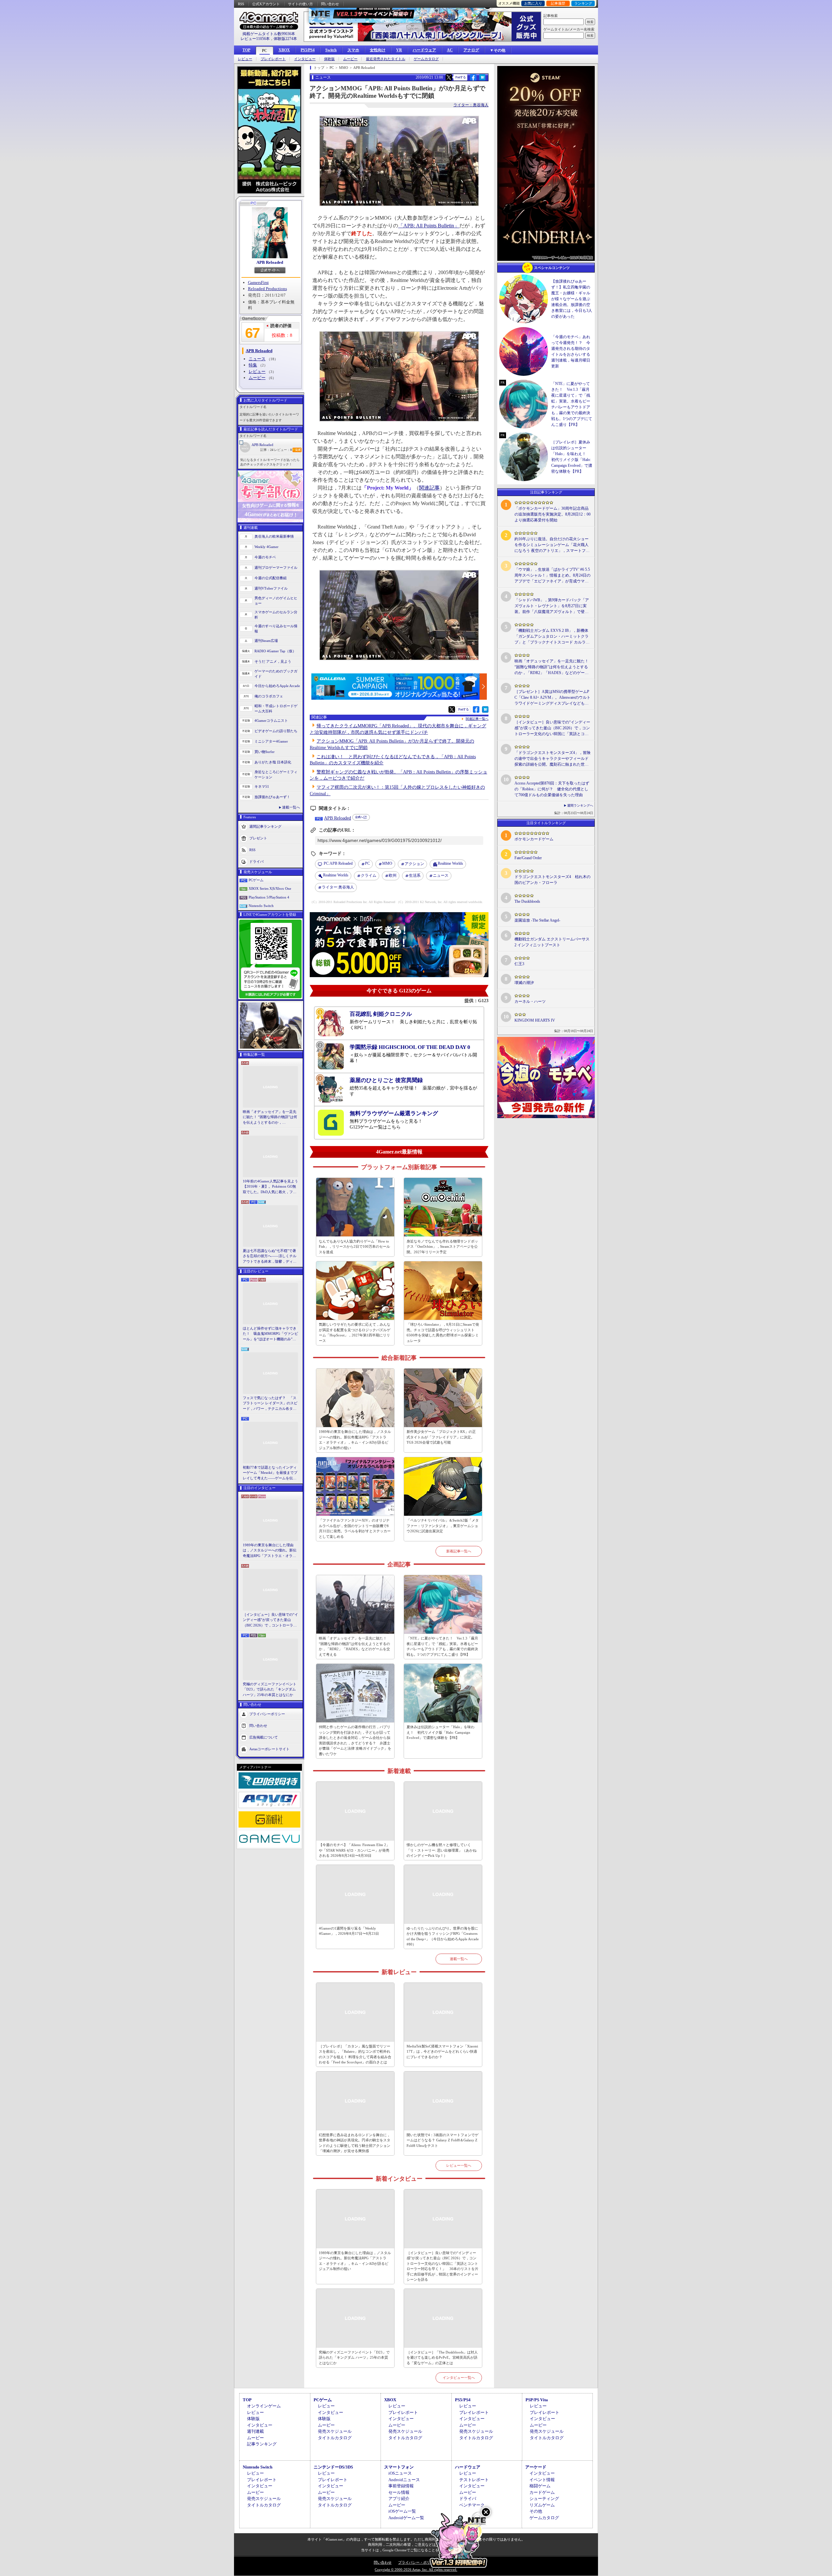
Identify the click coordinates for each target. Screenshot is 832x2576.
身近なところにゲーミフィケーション (276, 775)
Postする (461, 77)
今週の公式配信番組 (271, 578)
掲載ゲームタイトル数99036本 (269, 34)
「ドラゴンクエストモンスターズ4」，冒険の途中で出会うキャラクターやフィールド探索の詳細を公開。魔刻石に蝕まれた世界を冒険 (552, 759)
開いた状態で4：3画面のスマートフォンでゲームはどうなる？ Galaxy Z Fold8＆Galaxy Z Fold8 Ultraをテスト (442, 2140)
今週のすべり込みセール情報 (276, 629)
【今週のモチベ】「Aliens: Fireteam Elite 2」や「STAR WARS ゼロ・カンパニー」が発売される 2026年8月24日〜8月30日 (354, 1850)
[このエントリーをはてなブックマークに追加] (482, 80)
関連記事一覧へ (477, 719)
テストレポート (474, 2480)
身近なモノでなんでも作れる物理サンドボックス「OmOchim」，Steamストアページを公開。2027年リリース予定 (442, 1247)
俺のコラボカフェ (269, 696)
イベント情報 (542, 2480)
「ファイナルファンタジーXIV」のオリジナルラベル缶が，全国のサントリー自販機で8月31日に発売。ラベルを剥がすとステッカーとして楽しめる (355, 1528)
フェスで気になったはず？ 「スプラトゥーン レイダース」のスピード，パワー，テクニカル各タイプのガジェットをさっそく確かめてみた (270, 1404)
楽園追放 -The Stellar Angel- (537, 920)
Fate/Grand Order (528, 858)
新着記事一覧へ (459, 1551)
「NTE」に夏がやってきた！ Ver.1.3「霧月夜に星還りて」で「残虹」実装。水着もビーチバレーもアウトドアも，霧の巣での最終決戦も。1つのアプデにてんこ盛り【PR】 (442, 1646)
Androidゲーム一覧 (406, 2518)
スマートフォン (399, 2467)
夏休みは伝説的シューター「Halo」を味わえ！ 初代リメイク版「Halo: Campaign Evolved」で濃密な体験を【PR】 (441, 1732)
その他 (536, 2511)
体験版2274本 (285, 39)
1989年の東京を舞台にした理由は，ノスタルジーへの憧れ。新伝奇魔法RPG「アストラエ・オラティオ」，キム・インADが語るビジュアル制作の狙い (270, 1551)
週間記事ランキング (265, 826)
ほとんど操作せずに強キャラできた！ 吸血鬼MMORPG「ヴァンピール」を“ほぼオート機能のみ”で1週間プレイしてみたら (270, 1334)
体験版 (329, 59)
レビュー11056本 (255, 39)
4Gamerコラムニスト (271, 721)
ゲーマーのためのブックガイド (276, 674)
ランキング (583, 3)
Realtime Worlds (450, 863)
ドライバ (256, 861)
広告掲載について (264, 1737)
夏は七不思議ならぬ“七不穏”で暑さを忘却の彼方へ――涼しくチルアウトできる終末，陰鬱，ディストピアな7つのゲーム (270, 1256)
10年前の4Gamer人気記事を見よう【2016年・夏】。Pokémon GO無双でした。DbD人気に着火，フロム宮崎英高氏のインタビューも (270, 1187)
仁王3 (519, 964)
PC (265, 51)
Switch (331, 50)
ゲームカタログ (426, 59)
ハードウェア (424, 50)
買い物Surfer (265, 752)
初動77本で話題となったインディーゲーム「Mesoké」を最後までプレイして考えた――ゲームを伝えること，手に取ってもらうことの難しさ (270, 1473)
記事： (267, 450)
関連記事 (429, 488)
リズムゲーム (542, 2505)
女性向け (378, 50)
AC (450, 50)
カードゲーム (542, 2492)
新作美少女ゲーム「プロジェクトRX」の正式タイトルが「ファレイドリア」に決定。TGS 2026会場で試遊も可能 (441, 1437)
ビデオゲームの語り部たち (276, 731)
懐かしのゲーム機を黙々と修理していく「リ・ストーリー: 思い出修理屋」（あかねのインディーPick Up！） (442, 1850)
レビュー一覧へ (459, 2165)
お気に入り (533, 3)
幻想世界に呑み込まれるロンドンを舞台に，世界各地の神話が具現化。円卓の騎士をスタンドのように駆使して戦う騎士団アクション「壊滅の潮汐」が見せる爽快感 (355, 2143)
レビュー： (283, 450)
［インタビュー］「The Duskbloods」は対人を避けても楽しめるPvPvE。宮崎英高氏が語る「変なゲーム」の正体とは (442, 2358)
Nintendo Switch (261, 906)
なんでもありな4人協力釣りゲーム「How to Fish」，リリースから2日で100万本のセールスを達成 (354, 1247)
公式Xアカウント (266, 4)
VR (399, 50)
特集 (253, 365)
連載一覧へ (291, 807)
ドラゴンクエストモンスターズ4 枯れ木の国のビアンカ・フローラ (552, 880)
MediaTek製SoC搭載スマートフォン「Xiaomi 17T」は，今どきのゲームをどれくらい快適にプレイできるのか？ (442, 2052)
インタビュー (305, 59)
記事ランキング (262, 2444)
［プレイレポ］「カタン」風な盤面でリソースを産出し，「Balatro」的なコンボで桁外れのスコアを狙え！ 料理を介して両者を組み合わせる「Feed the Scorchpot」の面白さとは (355, 2054)
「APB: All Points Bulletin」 (429, 226)
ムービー (350, 59)
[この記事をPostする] (449, 77)
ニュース (257, 359)
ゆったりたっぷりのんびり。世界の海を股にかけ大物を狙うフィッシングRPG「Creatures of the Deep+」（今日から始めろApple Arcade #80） (443, 1936)
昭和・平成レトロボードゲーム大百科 (276, 709)
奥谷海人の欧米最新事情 (274, 536)
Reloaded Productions (267, 289)
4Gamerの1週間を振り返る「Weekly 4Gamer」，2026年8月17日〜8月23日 (349, 1931)
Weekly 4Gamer (266, 547)
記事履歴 (558, 3)
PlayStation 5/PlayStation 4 (269, 897)
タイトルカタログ (335, 2438)
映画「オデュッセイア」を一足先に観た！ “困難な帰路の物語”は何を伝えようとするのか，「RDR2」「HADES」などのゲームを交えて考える (270, 1117)
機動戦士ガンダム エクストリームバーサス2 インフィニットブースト (552, 942)
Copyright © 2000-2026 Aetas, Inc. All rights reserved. (416, 2570)
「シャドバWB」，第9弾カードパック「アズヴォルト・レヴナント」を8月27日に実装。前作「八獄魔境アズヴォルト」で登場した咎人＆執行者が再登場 (552, 606)
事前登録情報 (401, 2486)
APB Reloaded (270, 262)
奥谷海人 (338, 887)
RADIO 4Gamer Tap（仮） (275, 651)
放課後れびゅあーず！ (272, 797)
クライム (369, 875)
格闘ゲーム (540, 2486)
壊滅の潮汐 (524, 983)
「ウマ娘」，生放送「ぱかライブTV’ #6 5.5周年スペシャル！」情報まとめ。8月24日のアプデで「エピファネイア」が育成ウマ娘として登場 (552, 576)
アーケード (536, 2467)
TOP (246, 50)
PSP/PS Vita (537, 2400)
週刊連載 (255, 2431)
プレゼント (258, 838)
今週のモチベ (265, 557)
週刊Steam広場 (266, 641)
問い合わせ (330, 4)
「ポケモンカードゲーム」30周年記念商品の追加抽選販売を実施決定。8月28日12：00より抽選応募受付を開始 (552, 514)
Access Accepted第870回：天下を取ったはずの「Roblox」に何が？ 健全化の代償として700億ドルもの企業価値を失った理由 (552, 789)
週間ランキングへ (580, 805)
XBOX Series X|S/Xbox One (270, 888)
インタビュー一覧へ (459, 2378)
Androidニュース (404, 2480)
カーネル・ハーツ (530, 1001)
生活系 (415, 875)
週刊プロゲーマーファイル (276, 567)
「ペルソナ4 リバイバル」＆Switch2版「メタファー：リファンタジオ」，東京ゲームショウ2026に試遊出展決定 (443, 1526)
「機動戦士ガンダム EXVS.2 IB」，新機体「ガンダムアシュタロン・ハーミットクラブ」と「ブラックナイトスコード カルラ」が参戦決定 (552, 637)
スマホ (353, 50)
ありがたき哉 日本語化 (273, 762)
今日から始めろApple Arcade (277, 686)
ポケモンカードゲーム (534, 839)
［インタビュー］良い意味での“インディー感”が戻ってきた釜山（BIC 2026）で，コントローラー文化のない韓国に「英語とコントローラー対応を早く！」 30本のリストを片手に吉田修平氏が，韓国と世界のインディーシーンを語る (270, 1620)
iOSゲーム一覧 (402, 2511)
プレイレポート (273, 59)
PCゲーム (256, 880)
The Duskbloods (527, 901)
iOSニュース (400, 2473)
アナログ (471, 50)
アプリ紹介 (399, 2499)
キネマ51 (262, 786)
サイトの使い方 (300, 4)
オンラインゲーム (264, 2406)
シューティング (544, 2499)
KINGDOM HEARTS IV (535, 1020)
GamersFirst (258, 282)
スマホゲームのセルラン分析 (276, 615)
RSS (241, 4)
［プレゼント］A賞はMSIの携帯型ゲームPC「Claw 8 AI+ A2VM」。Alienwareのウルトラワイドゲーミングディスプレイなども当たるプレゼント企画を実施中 (552, 698)
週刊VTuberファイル (271, 588)
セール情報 (399, 2492)
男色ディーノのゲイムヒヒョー (276, 601)
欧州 (393, 875)
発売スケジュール (335, 2431)
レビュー (245, 59)
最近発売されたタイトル (386, 59)
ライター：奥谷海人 (471, 105)
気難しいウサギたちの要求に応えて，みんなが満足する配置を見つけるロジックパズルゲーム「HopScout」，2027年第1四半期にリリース (355, 1333)
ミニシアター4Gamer (271, 741)
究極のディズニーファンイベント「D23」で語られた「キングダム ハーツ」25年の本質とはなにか (270, 1689)
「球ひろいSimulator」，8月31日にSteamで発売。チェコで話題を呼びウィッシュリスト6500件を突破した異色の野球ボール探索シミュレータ (443, 1333)
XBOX (284, 50)
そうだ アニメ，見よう (273, 661)
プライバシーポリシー (267, 1714)
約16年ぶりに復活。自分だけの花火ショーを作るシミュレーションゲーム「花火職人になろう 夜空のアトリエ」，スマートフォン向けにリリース (552, 545)
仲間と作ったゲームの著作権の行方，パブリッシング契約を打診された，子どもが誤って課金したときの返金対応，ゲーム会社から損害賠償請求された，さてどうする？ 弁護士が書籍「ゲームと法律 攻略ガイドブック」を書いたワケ (355, 1740)
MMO (387, 863)
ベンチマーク (472, 2505)
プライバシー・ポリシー (418, 2562)
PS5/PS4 (308, 50)
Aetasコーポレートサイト (269, 1749)
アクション (414, 864)
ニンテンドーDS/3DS (333, 2467)
